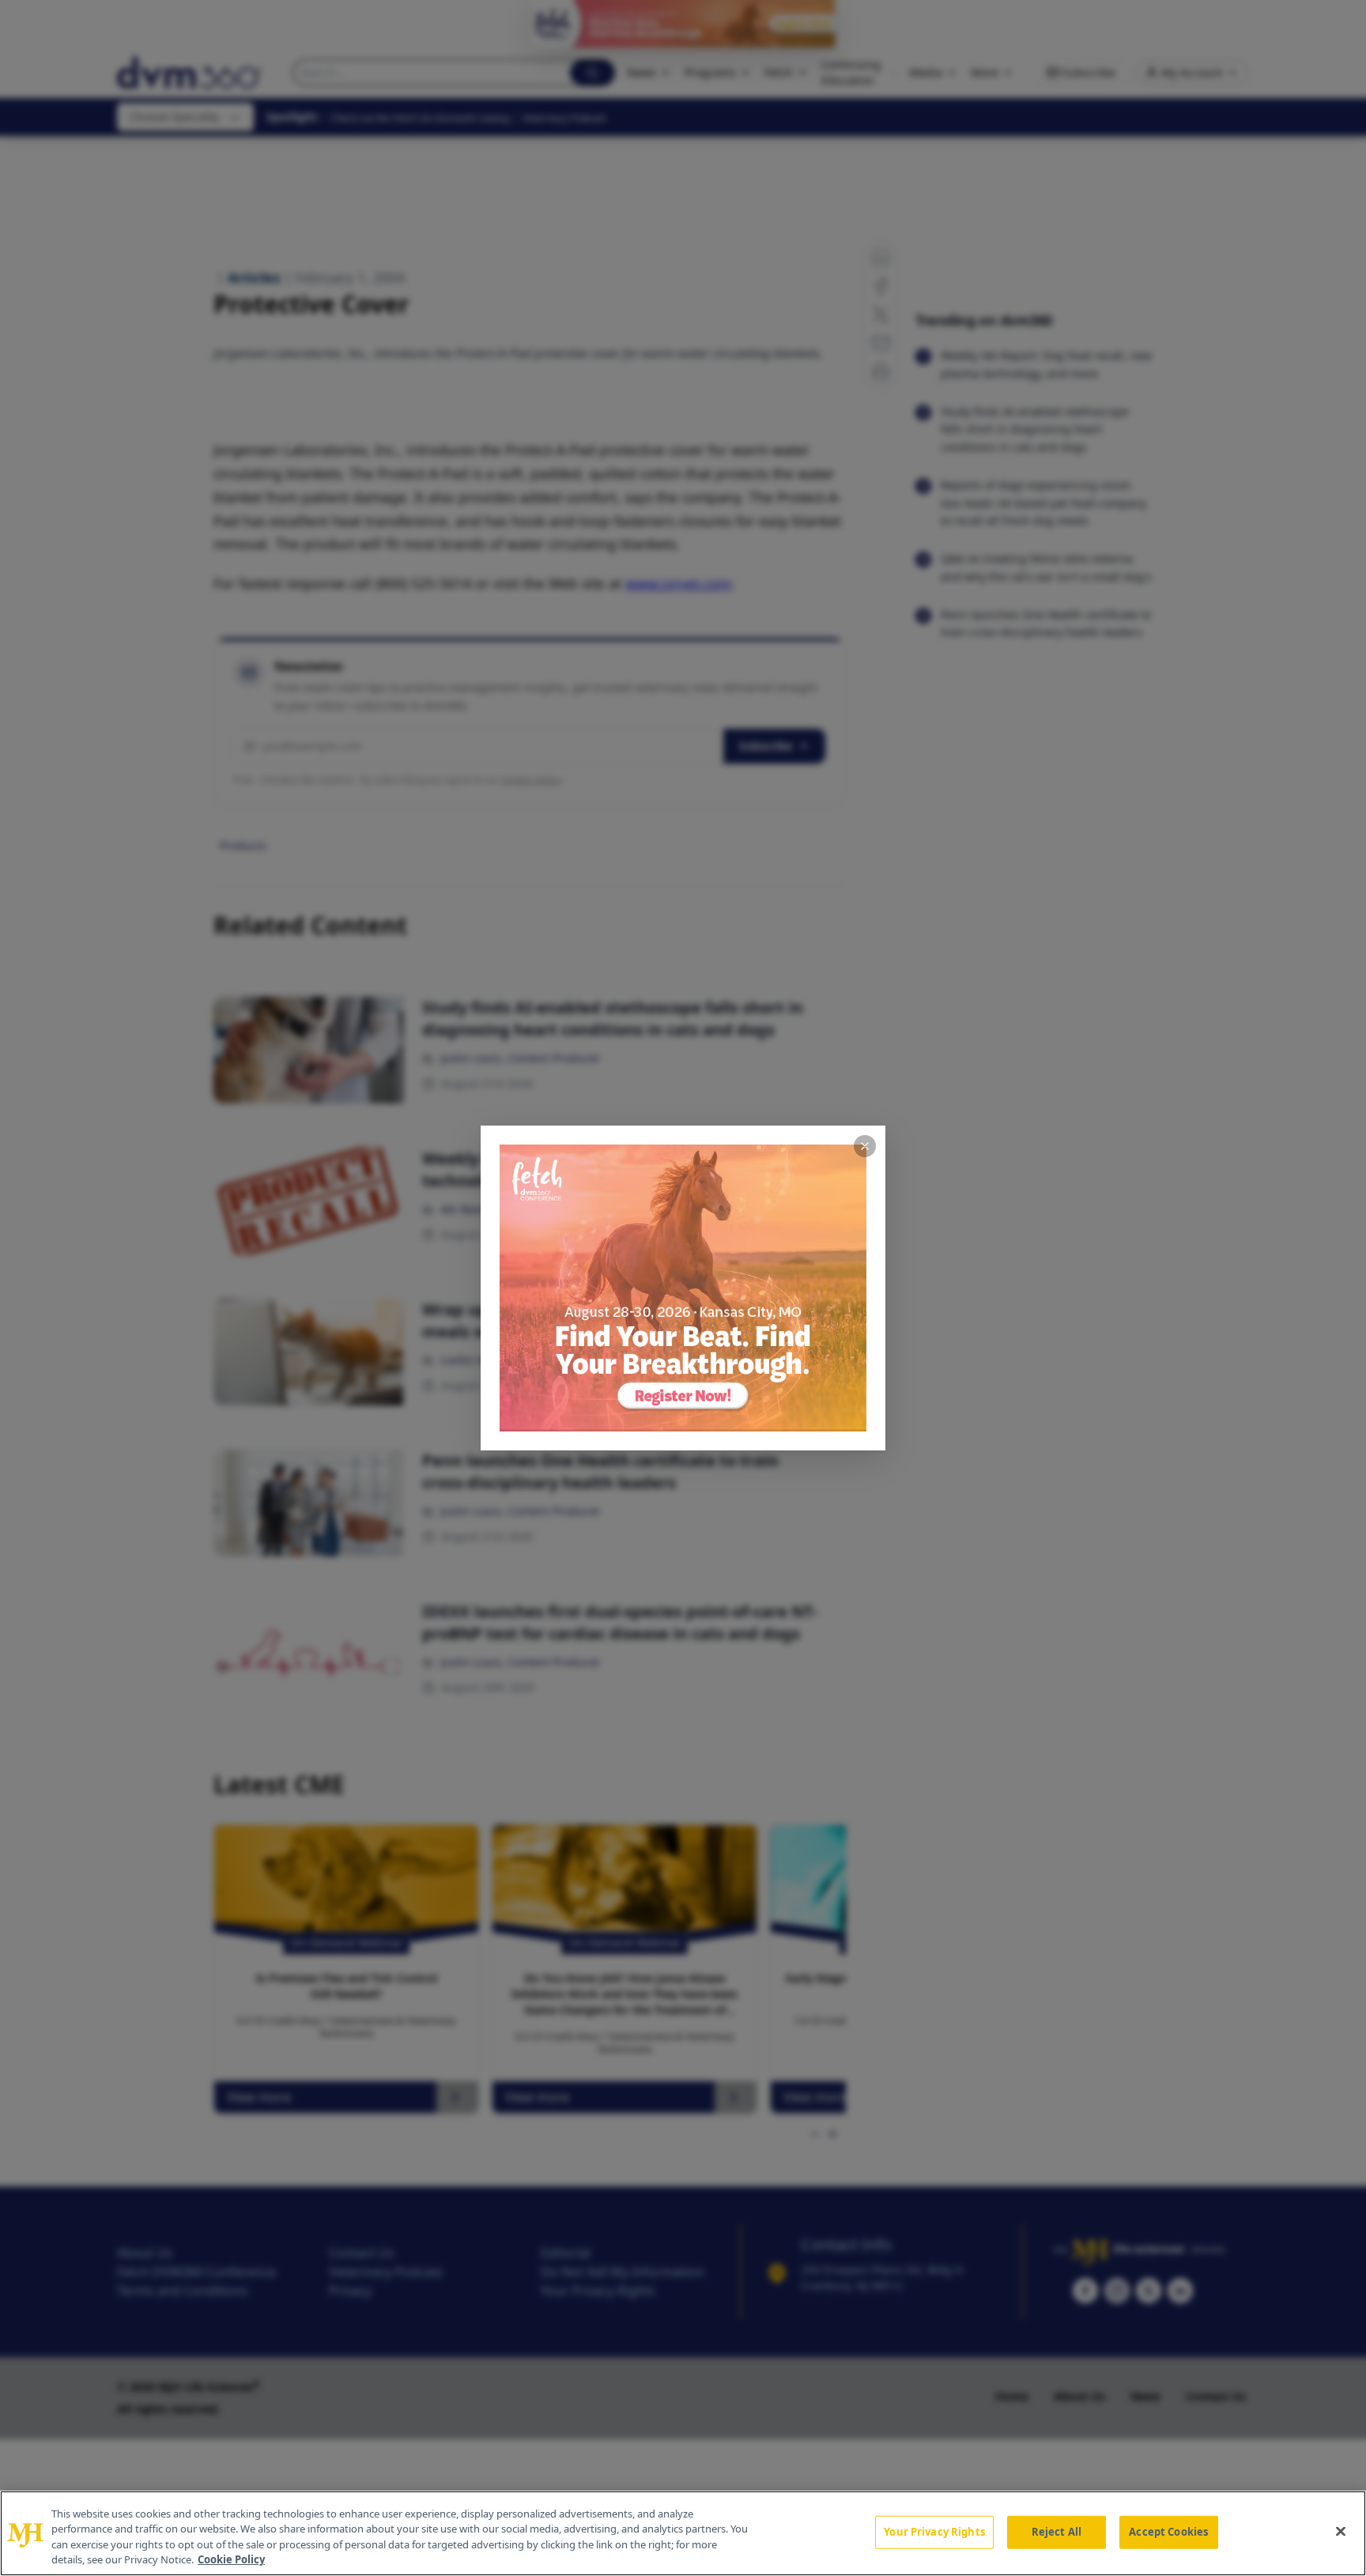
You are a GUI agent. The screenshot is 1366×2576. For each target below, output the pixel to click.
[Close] (1341, 2531)
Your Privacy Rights (934, 2532)
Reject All (1057, 2532)
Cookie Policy (231, 2559)
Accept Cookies (1168, 2532)
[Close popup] (865, 1146)
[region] (683, 2533)
